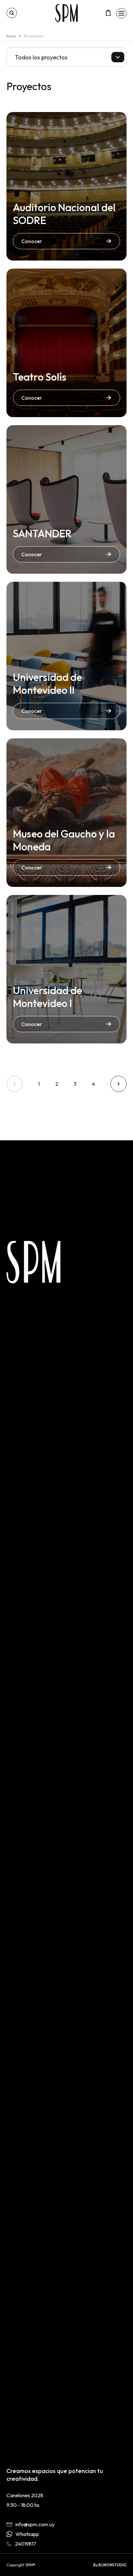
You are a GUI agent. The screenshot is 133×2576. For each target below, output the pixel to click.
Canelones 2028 (25, 2495)
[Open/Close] (121, 13)
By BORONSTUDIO (110, 2565)
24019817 (26, 2544)
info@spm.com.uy (35, 2524)
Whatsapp (27, 2534)
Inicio (11, 36)
